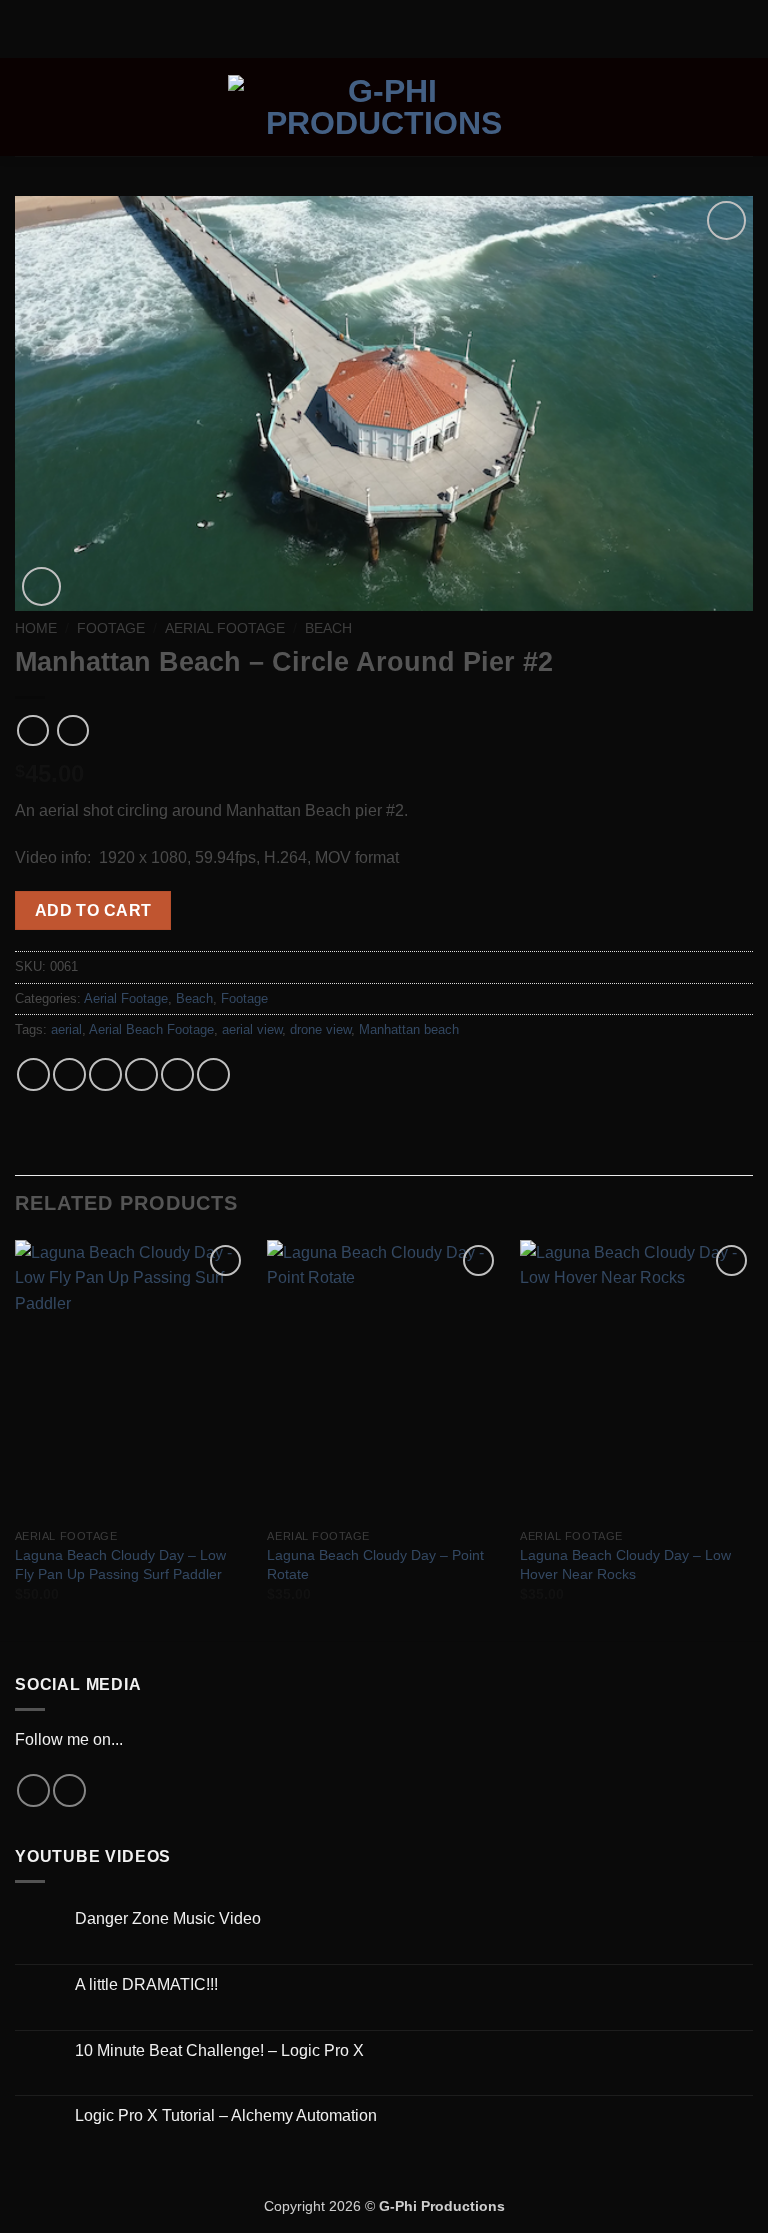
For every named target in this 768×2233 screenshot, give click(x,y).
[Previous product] (72, 730)
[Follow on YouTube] (69, 1790)
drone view (320, 1029)
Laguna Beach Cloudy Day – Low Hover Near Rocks (625, 1564)
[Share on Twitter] (105, 1074)
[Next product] (32, 730)
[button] (27, 106)
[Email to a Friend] (141, 1074)
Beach (328, 628)
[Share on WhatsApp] (33, 1074)
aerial (66, 1029)
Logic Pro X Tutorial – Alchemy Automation (226, 2115)
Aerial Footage (225, 628)
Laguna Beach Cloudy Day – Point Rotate (375, 1564)
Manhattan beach (409, 1029)
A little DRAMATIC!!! (146, 1984)
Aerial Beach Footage (151, 1029)
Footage (111, 628)
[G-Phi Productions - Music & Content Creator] (384, 107)
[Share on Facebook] (69, 1074)
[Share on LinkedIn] (213, 1074)
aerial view (252, 1029)
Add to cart (93, 910)
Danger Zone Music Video (168, 1918)
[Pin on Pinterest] (177, 1074)
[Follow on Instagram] (33, 1790)
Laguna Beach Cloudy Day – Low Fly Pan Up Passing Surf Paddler (120, 1564)
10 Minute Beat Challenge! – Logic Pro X (219, 2050)
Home (36, 628)
